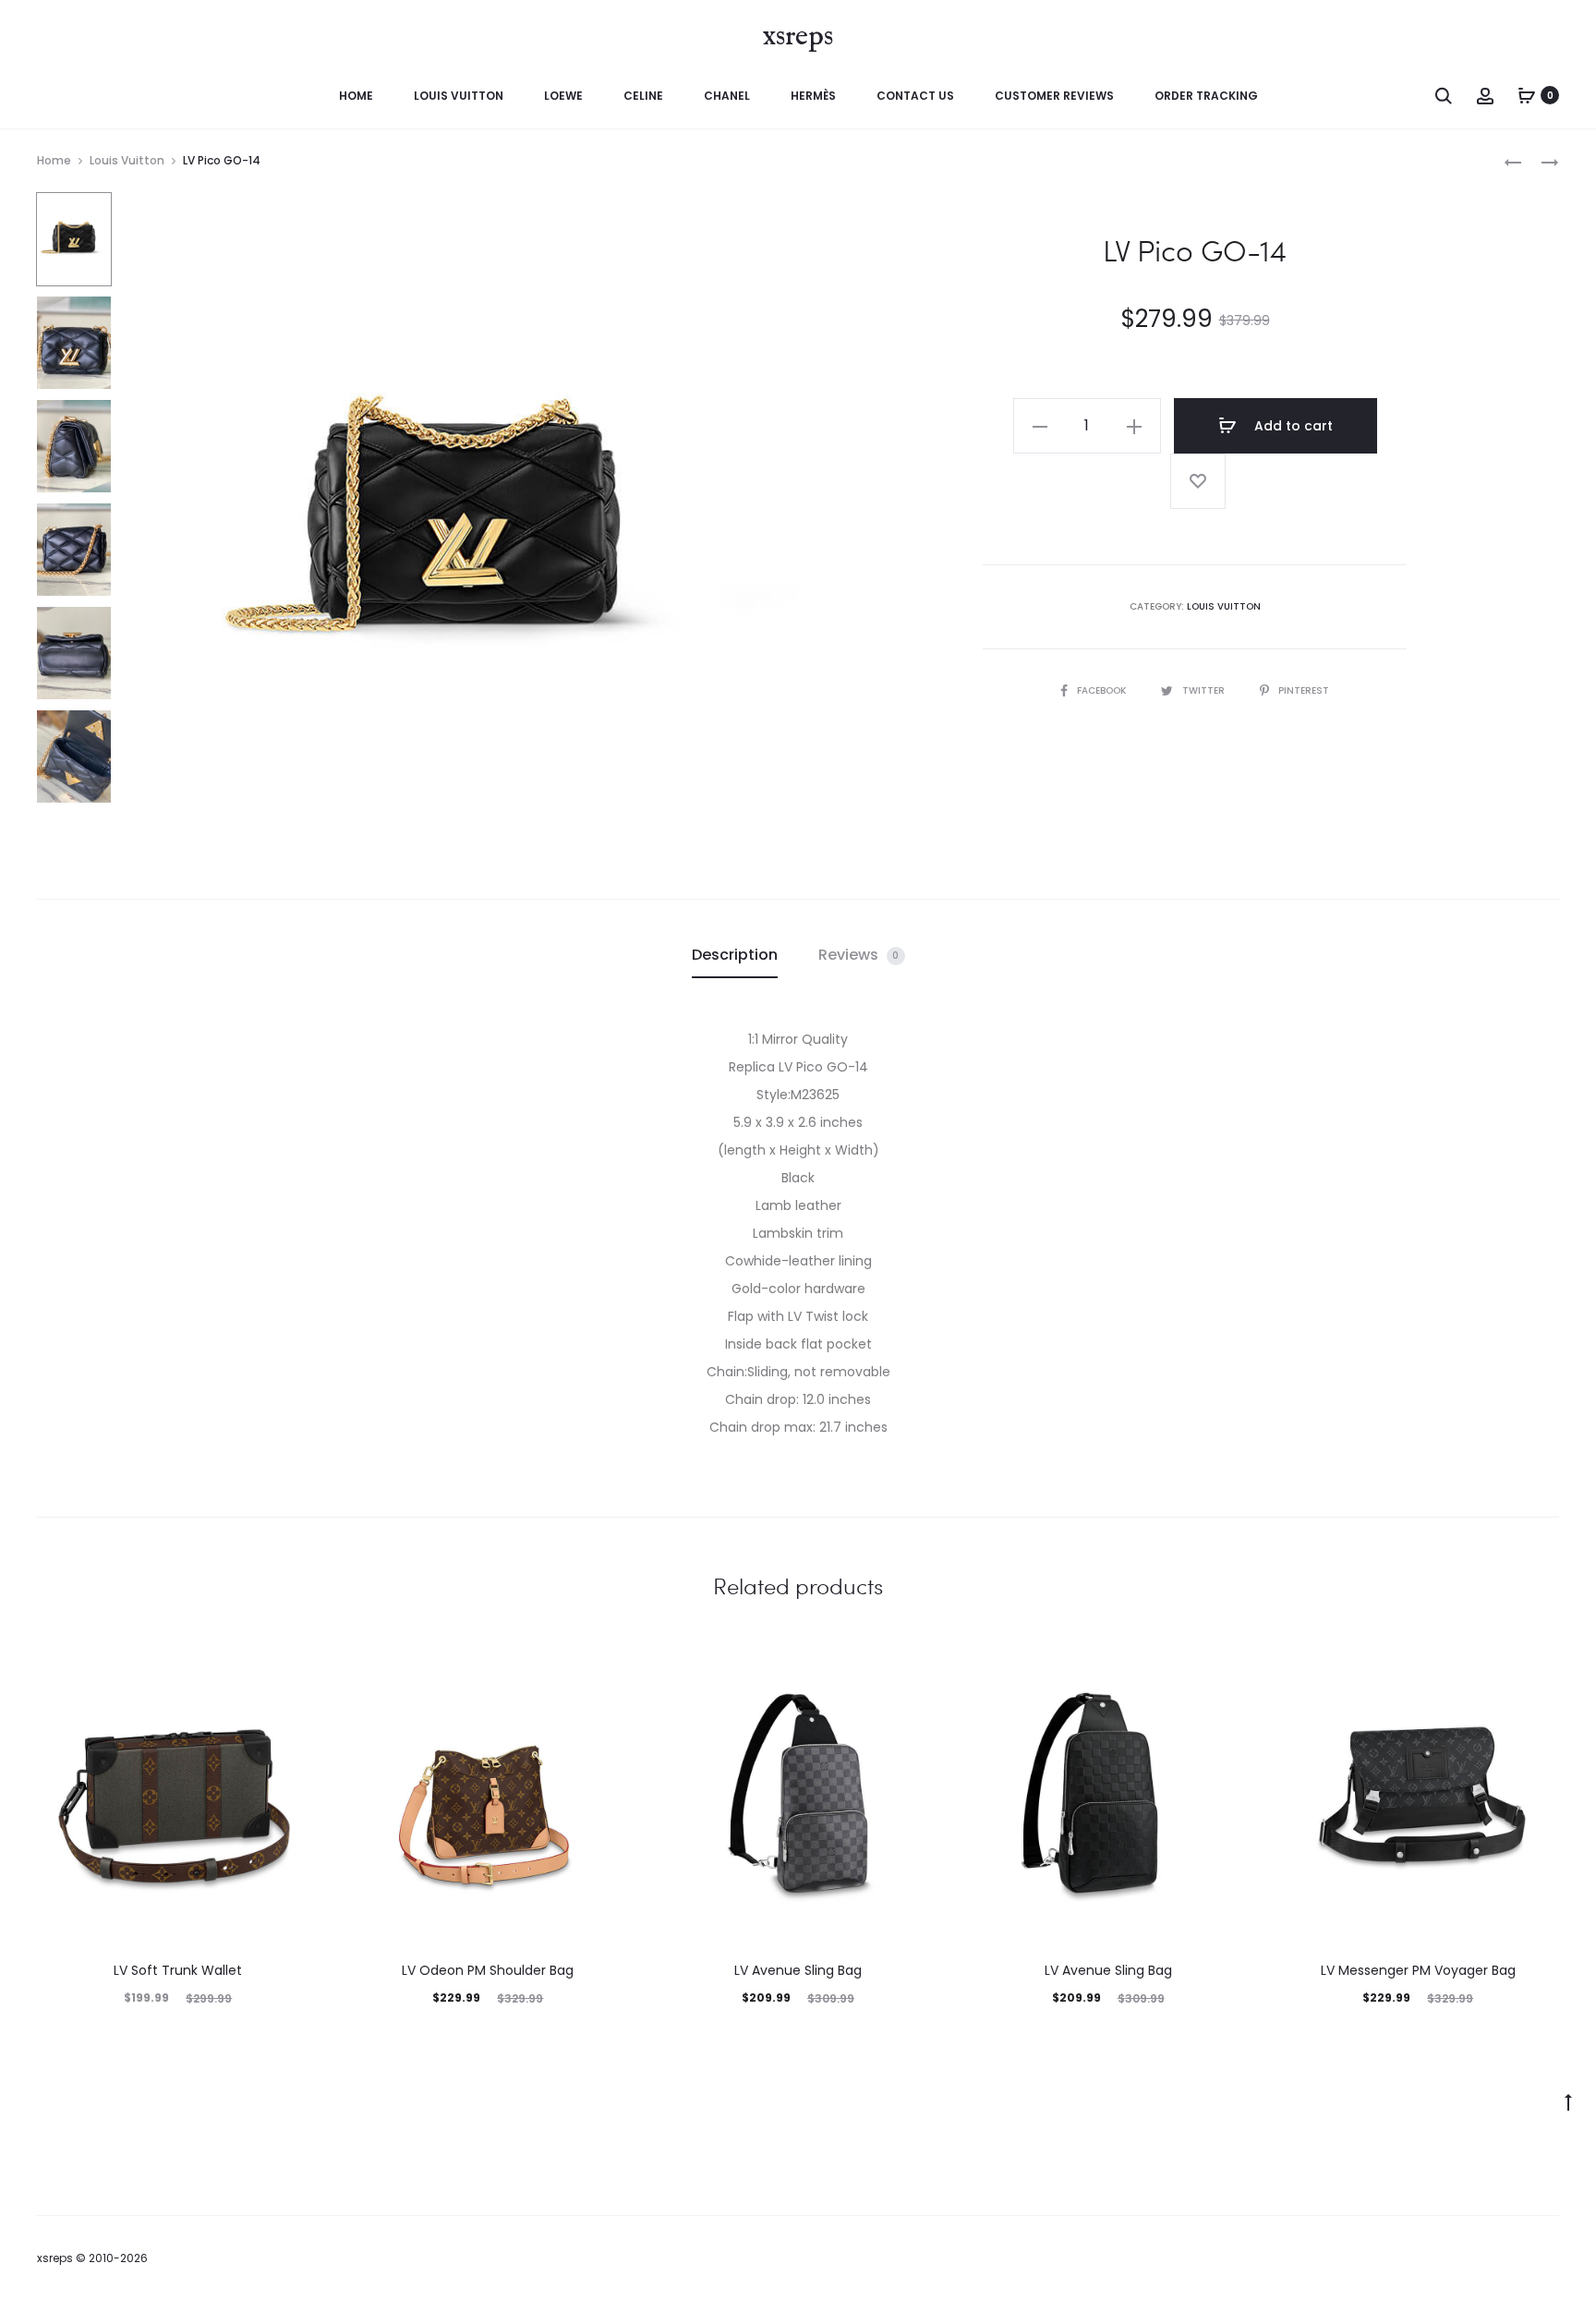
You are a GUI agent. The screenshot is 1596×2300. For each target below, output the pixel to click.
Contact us (915, 96)
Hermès (813, 96)
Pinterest (1304, 690)
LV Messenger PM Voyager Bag (1418, 1970)
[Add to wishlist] (1198, 481)
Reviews (859, 955)
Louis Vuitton (459, 96)
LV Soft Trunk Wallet (178, 1970)
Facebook (1103, 690)
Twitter (1205, 690)
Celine (643, 96)
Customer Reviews (1054, 96)
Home (356, 96)
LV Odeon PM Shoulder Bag (488, 1970)
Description (735, 955)
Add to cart (1292, 426)
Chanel (727, 96)
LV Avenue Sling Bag (798, 1970)
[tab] (735, 955)
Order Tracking (1206, 96)
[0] (1527, 95)
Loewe (563, 96)
